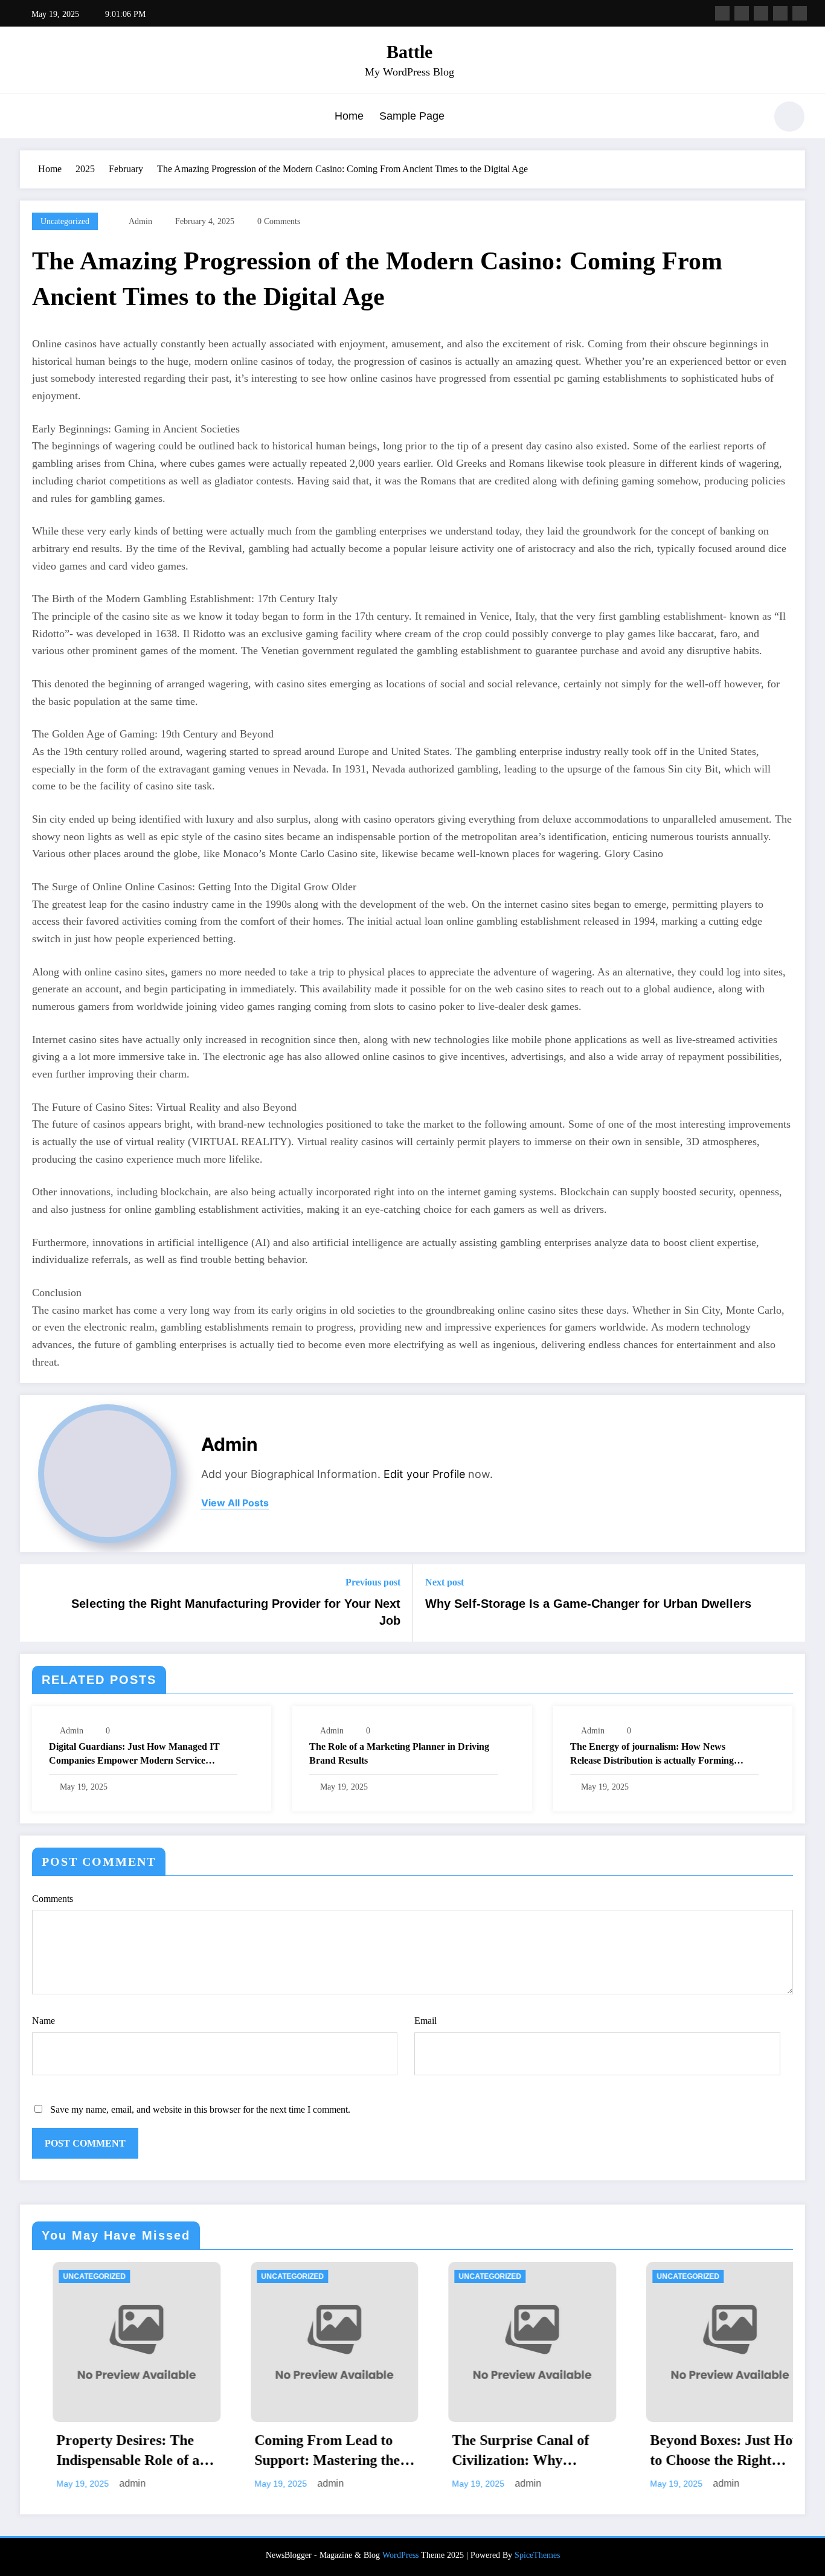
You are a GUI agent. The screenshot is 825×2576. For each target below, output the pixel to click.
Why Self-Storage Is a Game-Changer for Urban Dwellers (588, 1604)
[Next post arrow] (788, 1603)
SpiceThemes (537, 2555)
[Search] (750, 118)
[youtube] (800, 13)
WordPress (400, 2555)
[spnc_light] (789, 117)
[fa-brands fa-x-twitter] (742, 13)
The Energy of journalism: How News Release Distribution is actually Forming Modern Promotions (652, 1754)
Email (425, 2021)
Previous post (373, 1582)
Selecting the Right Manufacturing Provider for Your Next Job (236, 1612)
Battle (409, 52)
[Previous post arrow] (37, 1603)
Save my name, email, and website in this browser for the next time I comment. (200, 2109)
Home (349, 116)
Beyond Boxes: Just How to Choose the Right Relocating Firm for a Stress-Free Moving (622, 2452)
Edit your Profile (424, 1474)
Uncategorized (65, 221)
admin (140, 221)
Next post (445, 1582)
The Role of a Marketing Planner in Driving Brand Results (399, 1753)
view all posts (235, 1503)
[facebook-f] (722, 13)
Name (43, 2021)
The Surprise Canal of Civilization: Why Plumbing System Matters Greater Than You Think (418, 2452)
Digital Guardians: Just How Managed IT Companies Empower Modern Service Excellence (134, 1754)
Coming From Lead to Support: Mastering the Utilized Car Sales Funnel (229, 2452)
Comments (53, 1899)
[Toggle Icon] (29, 118)
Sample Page (412, 116)
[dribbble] (761, 13)
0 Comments (279, 221)
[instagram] (780, 13)
